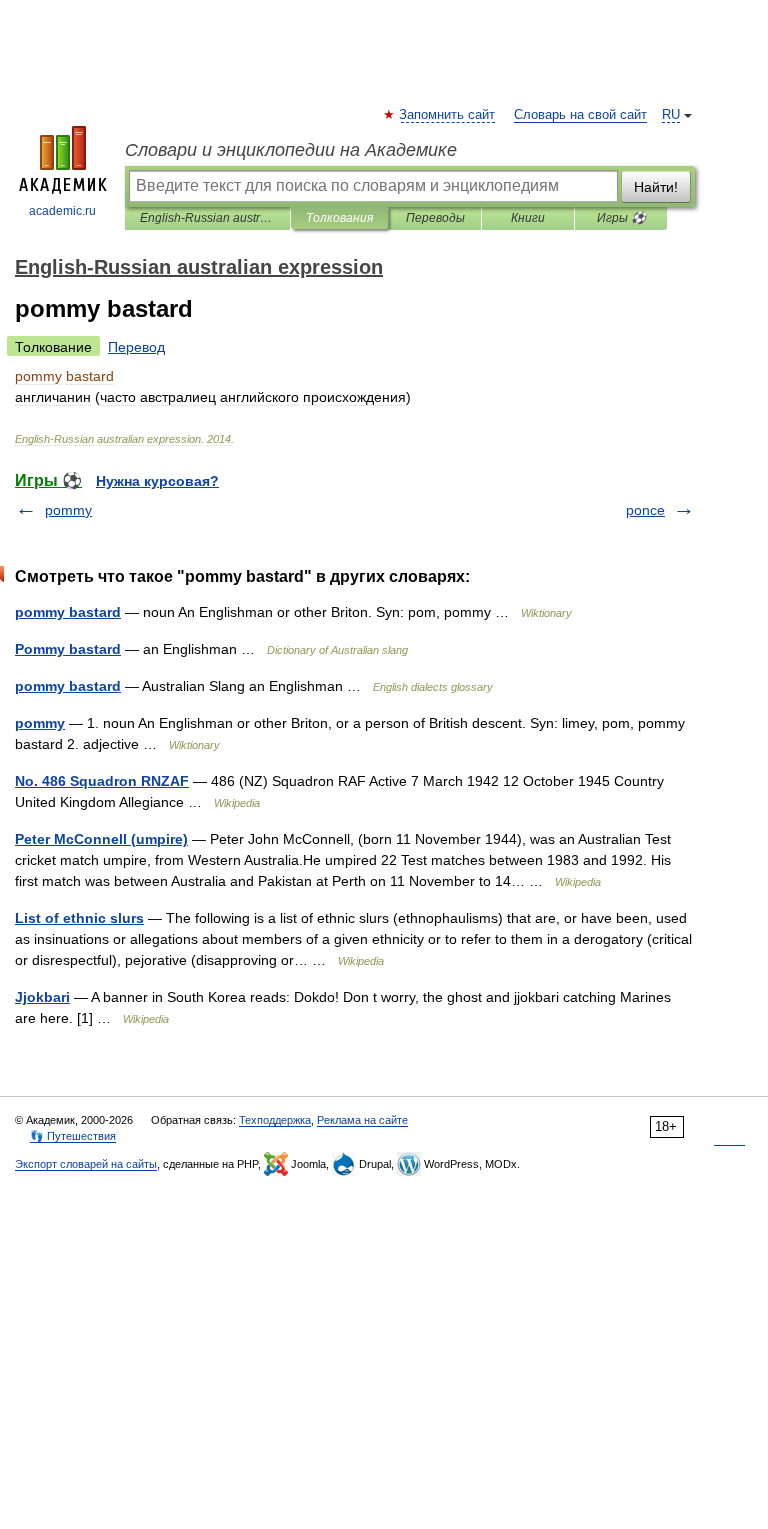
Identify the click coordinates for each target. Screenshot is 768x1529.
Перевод (136, 347)
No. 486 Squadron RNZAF (102, 781)
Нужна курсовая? (157, 481)
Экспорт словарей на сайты (86, 1164)
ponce (645, 510)
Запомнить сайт (448, 115)
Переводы (435, 218)
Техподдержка (275, 1120)
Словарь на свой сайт (580, 115)
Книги (528, 218)
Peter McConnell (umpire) (101, 839)
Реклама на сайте (362, 1120)
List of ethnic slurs (79, 918)
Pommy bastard (68, 649)
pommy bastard (68, 612)
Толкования (339, 218)
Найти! (656, 187)
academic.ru (62, 211)
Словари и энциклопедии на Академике (291, 150)
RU (671, 115)
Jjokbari (42, 997)
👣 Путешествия (73, 1136)
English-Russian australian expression (207, 218)
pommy (68, 510)
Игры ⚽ (621, 218)
